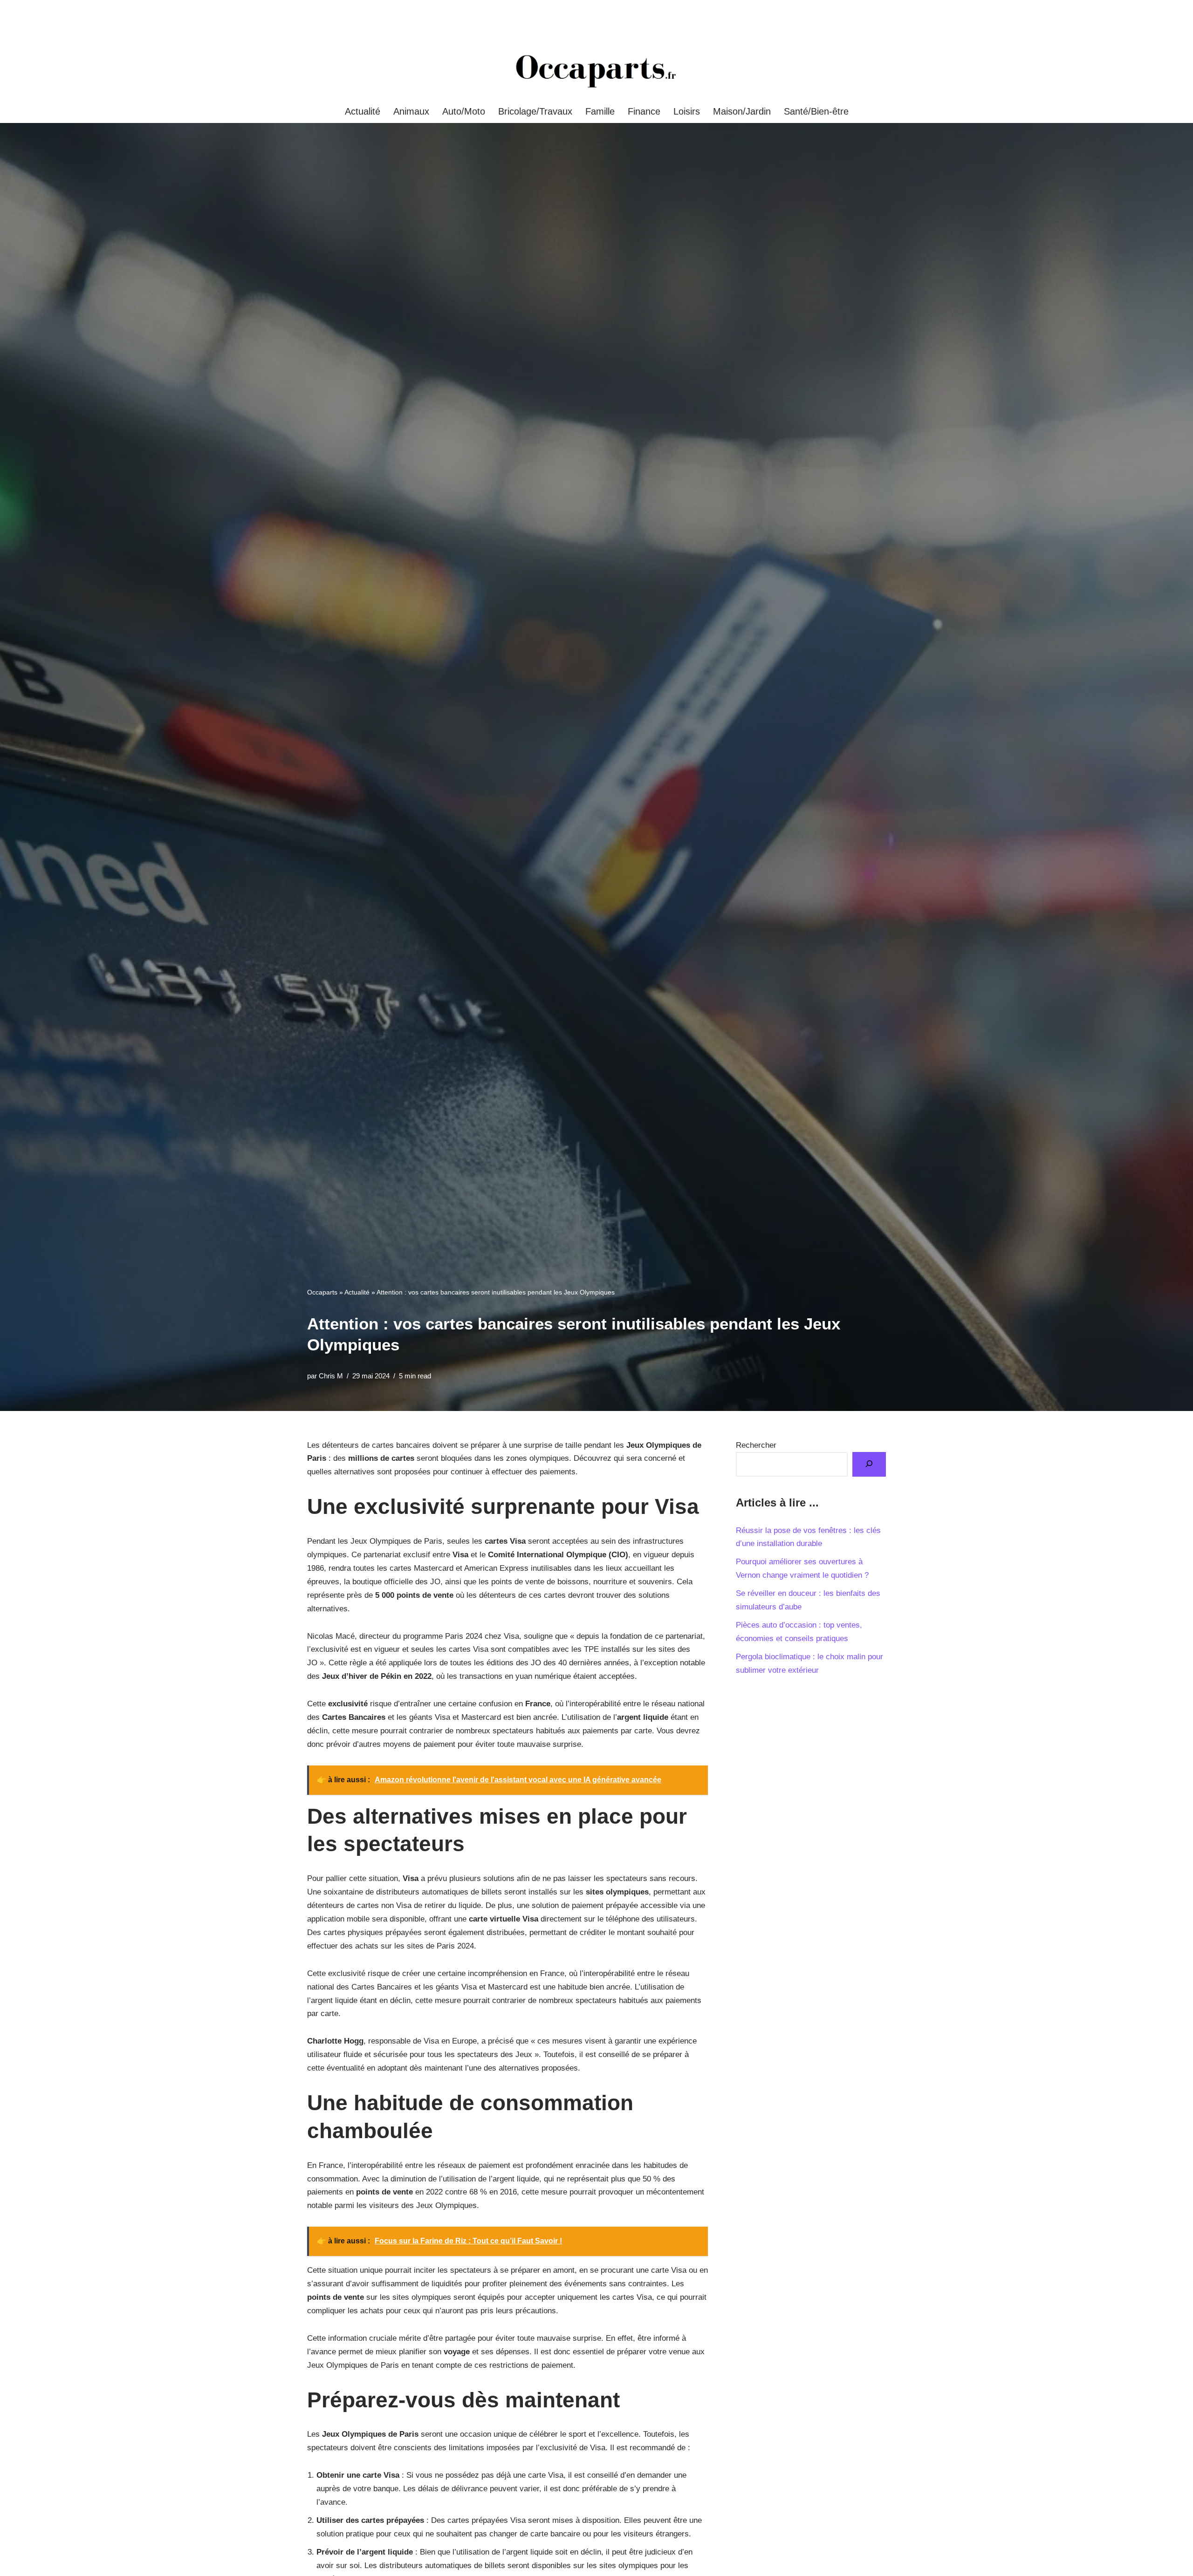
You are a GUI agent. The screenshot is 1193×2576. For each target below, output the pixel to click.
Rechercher (756, 1445)
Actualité (363, 111)
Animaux (411, 111)
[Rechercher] (869, 1464)
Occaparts (322, 1292)
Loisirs (687, 111)
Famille (600, 111)
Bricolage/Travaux (535, 111)
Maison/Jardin (742, 111)
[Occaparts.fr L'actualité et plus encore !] (596, 71)
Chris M (331, 1376)
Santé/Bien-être (816, 111)
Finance (644, 111)
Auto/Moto (464, 111)
